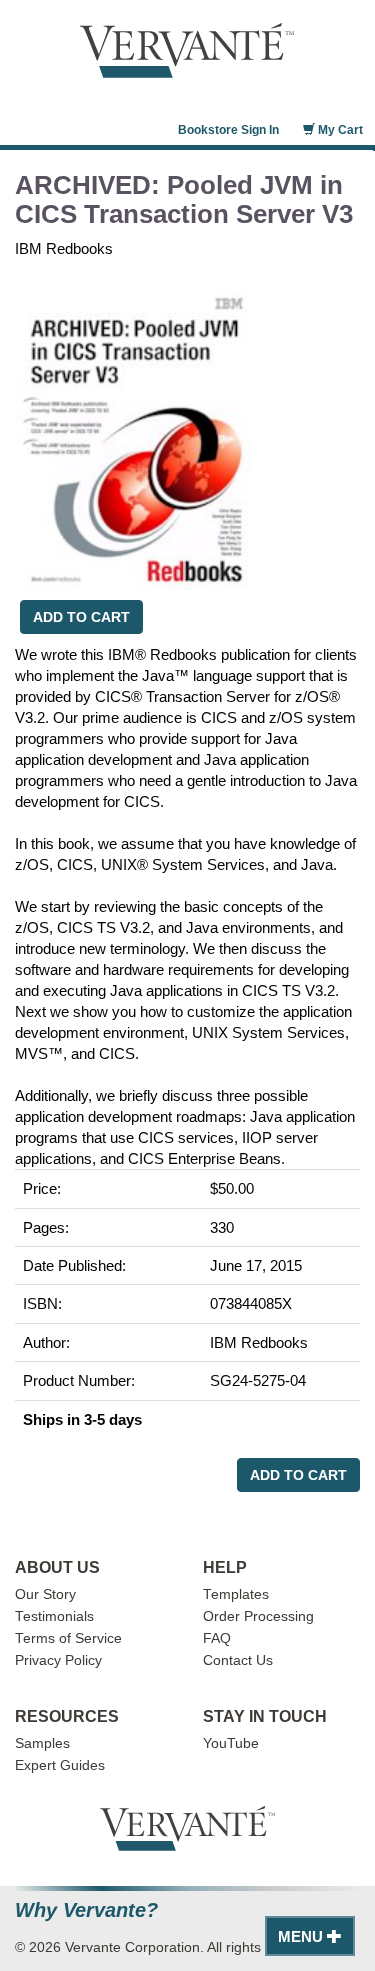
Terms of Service (68, 1638)
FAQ (217, 1638)
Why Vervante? (86, 1910)
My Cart (339, 130)
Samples (42, 1743)
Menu (302, 1936)
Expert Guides (60, 1765)
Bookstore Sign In (228, 130)
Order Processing (258, 1616)
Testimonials (54, 1616)
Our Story (45, 1594)
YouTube (231, 1743)
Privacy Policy (58, 1660)
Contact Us (238, 1660)
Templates (236, 1594)
